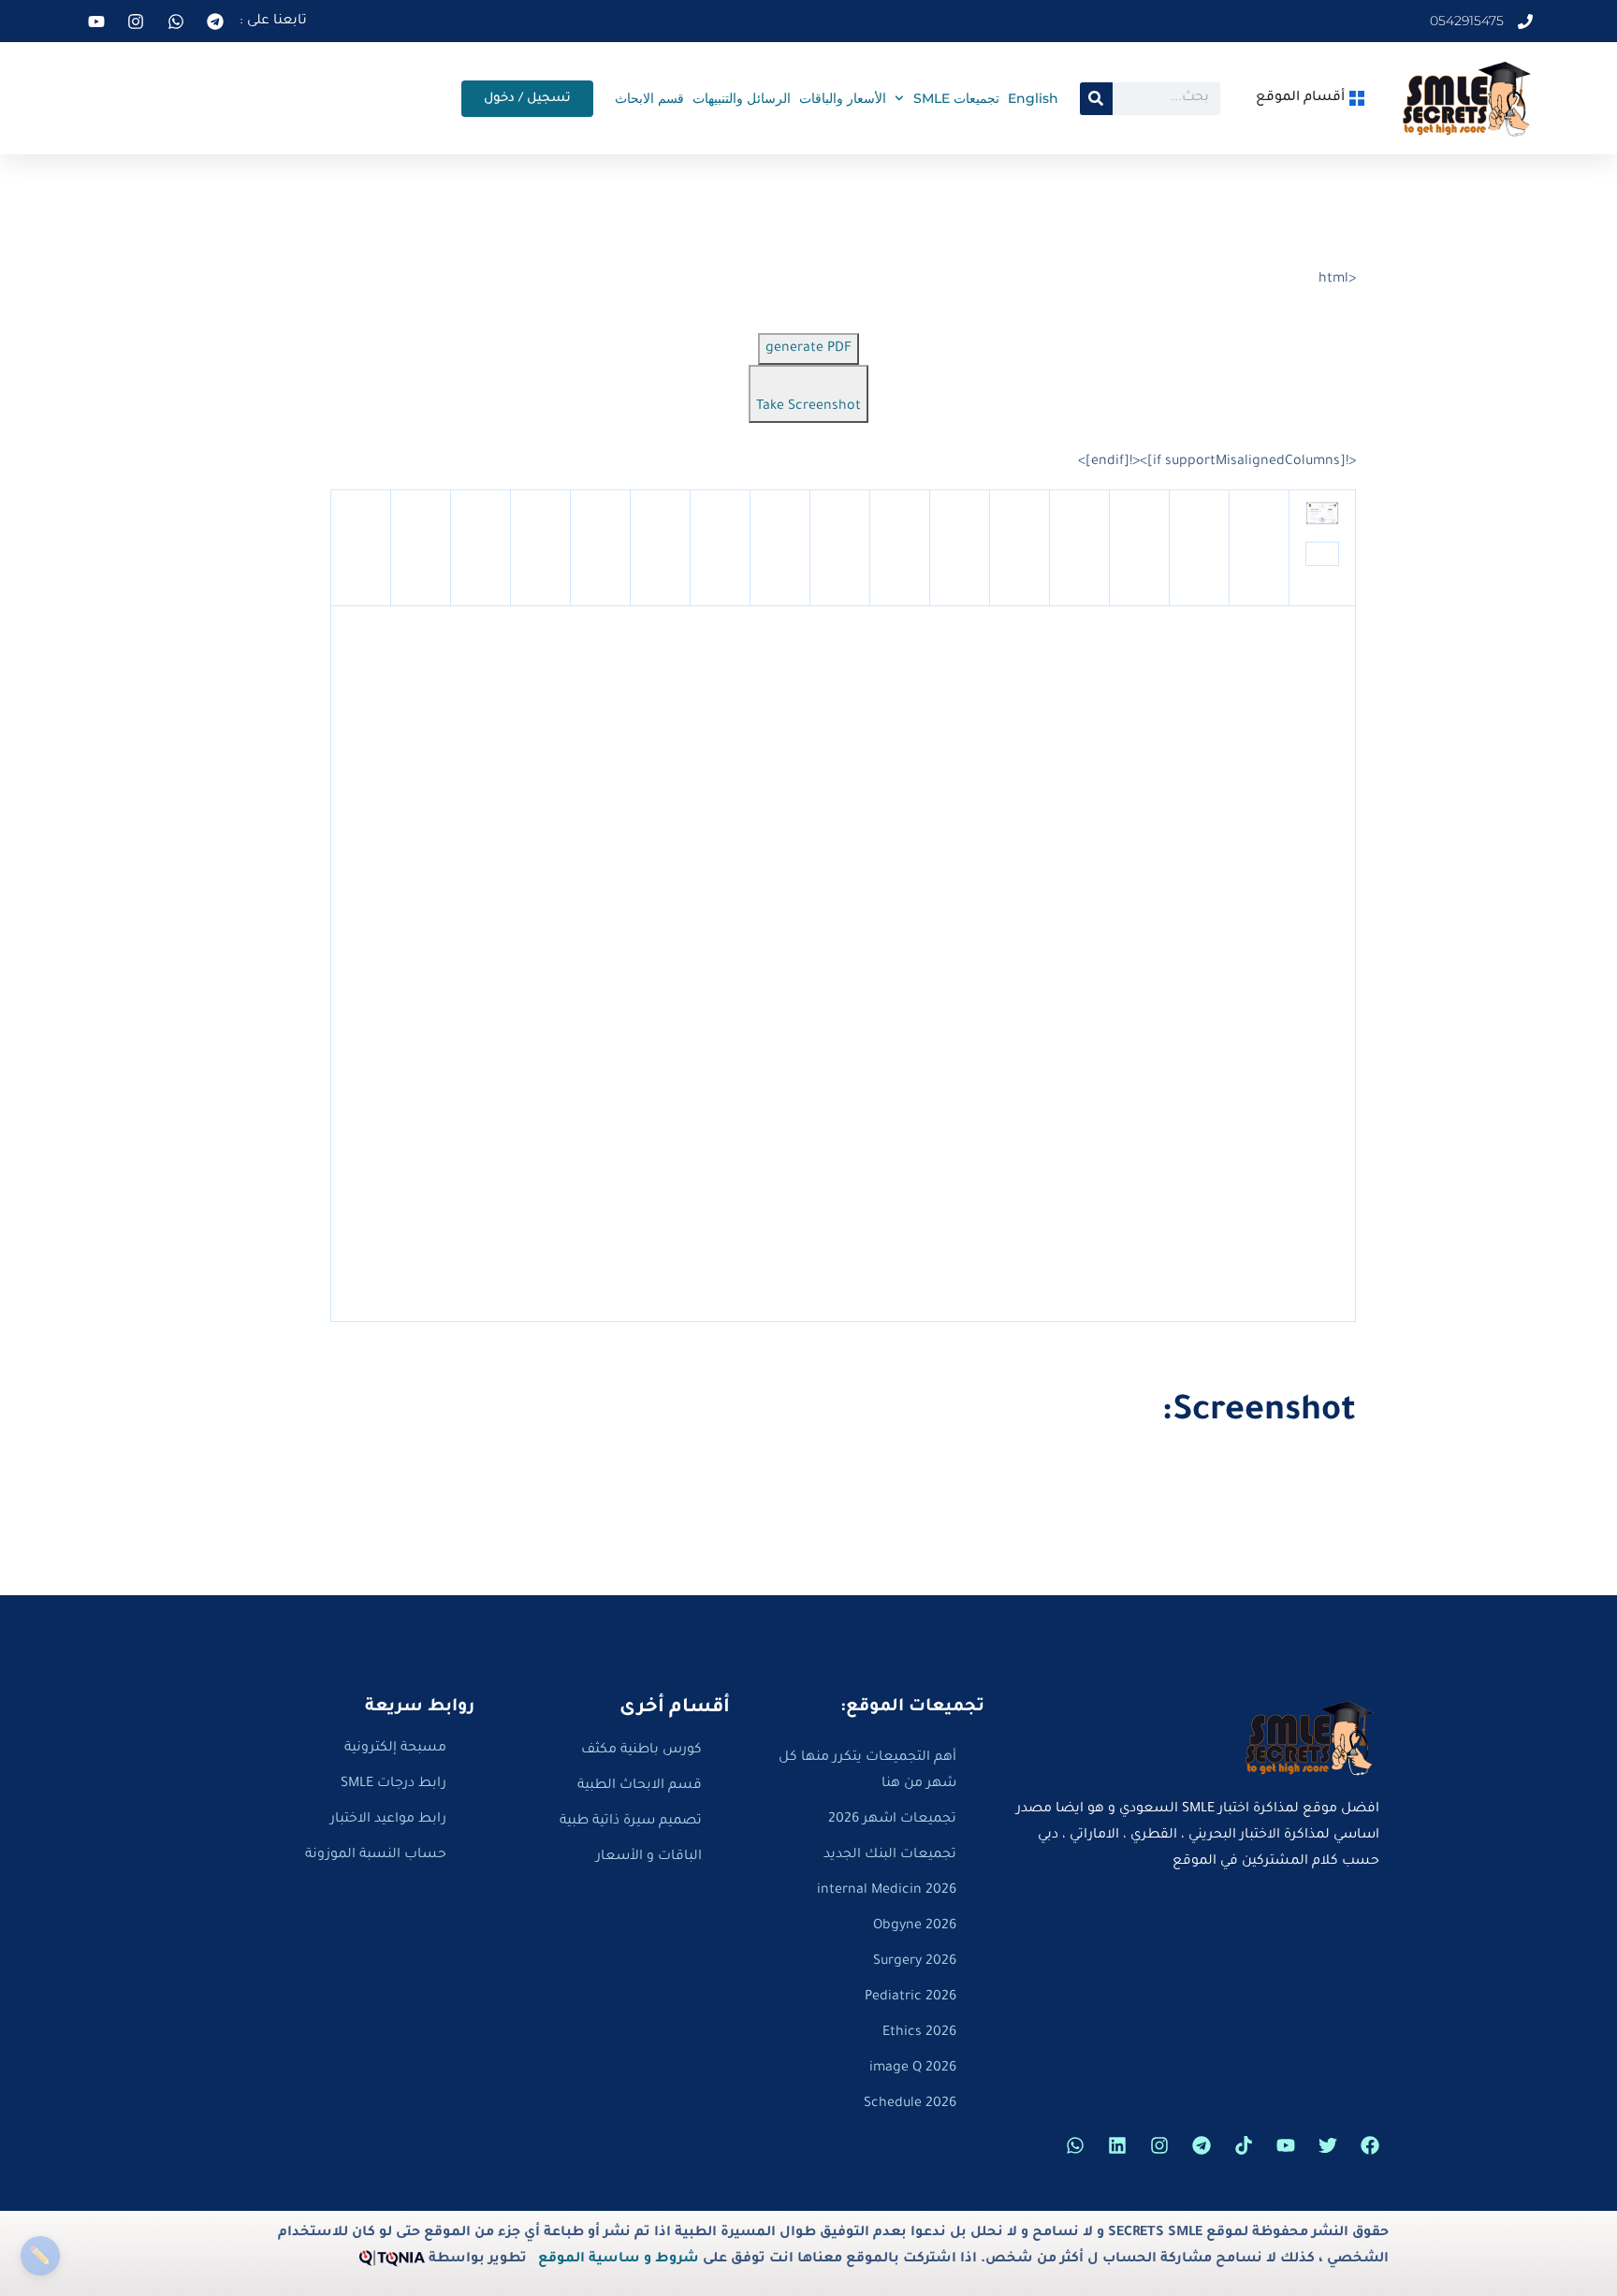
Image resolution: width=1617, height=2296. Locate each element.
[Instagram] (1159, 2145)
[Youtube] (1286, 2145)
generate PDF (808, 349)
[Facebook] (1370, 2145)
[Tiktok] (1244, 2145)
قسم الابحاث (649, 98)
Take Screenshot (808, 407)
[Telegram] (1202, 2145)
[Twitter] (1328, 2145)
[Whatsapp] (1075, 2145)
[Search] (1096, 99)
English (1033, 98)
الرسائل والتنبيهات (742, 98)
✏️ (40, 2255)
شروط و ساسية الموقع (619, 2260)
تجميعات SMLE (956, 98)
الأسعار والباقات (843, 98)
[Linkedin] (1117, 2145)
